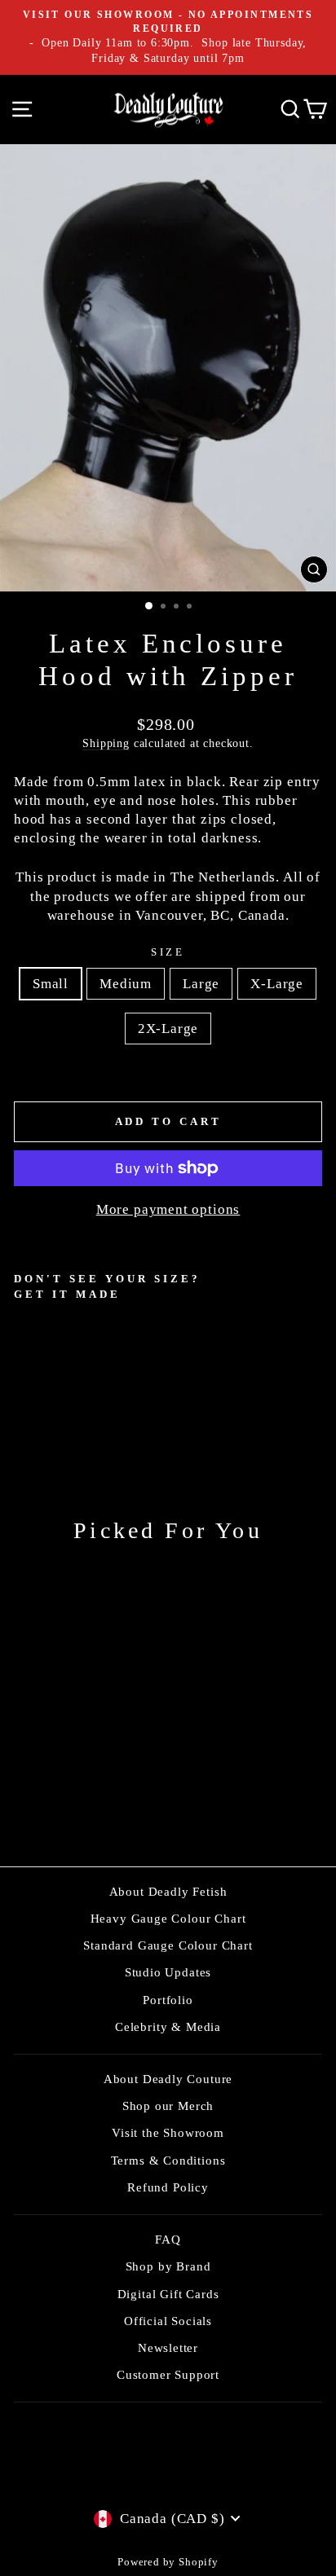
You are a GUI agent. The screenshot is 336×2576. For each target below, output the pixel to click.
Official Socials (168, 2321)
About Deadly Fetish (168, 1891)
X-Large (277, 984)
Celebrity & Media (168, 2027)
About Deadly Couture (168, 2079)
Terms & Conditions (168, 2160)
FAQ (168, 2239)
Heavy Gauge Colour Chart (168, 1918)
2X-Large (168, 1029)
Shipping (106, 743)
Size (168, 952)
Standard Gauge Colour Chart (168, 1945)
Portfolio (168, 2000)
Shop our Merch (168, 2106)
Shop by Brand (168, 2266)
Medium (126, 984)
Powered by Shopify (168, 2562)
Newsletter (168, 2347)
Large (201, 984)
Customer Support (168, 2374)
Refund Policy (168, 2187)
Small (51, 984)
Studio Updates (168, 1972)
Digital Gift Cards (168, 2294)
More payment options (168, 1209)
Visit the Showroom (168, 2132)
